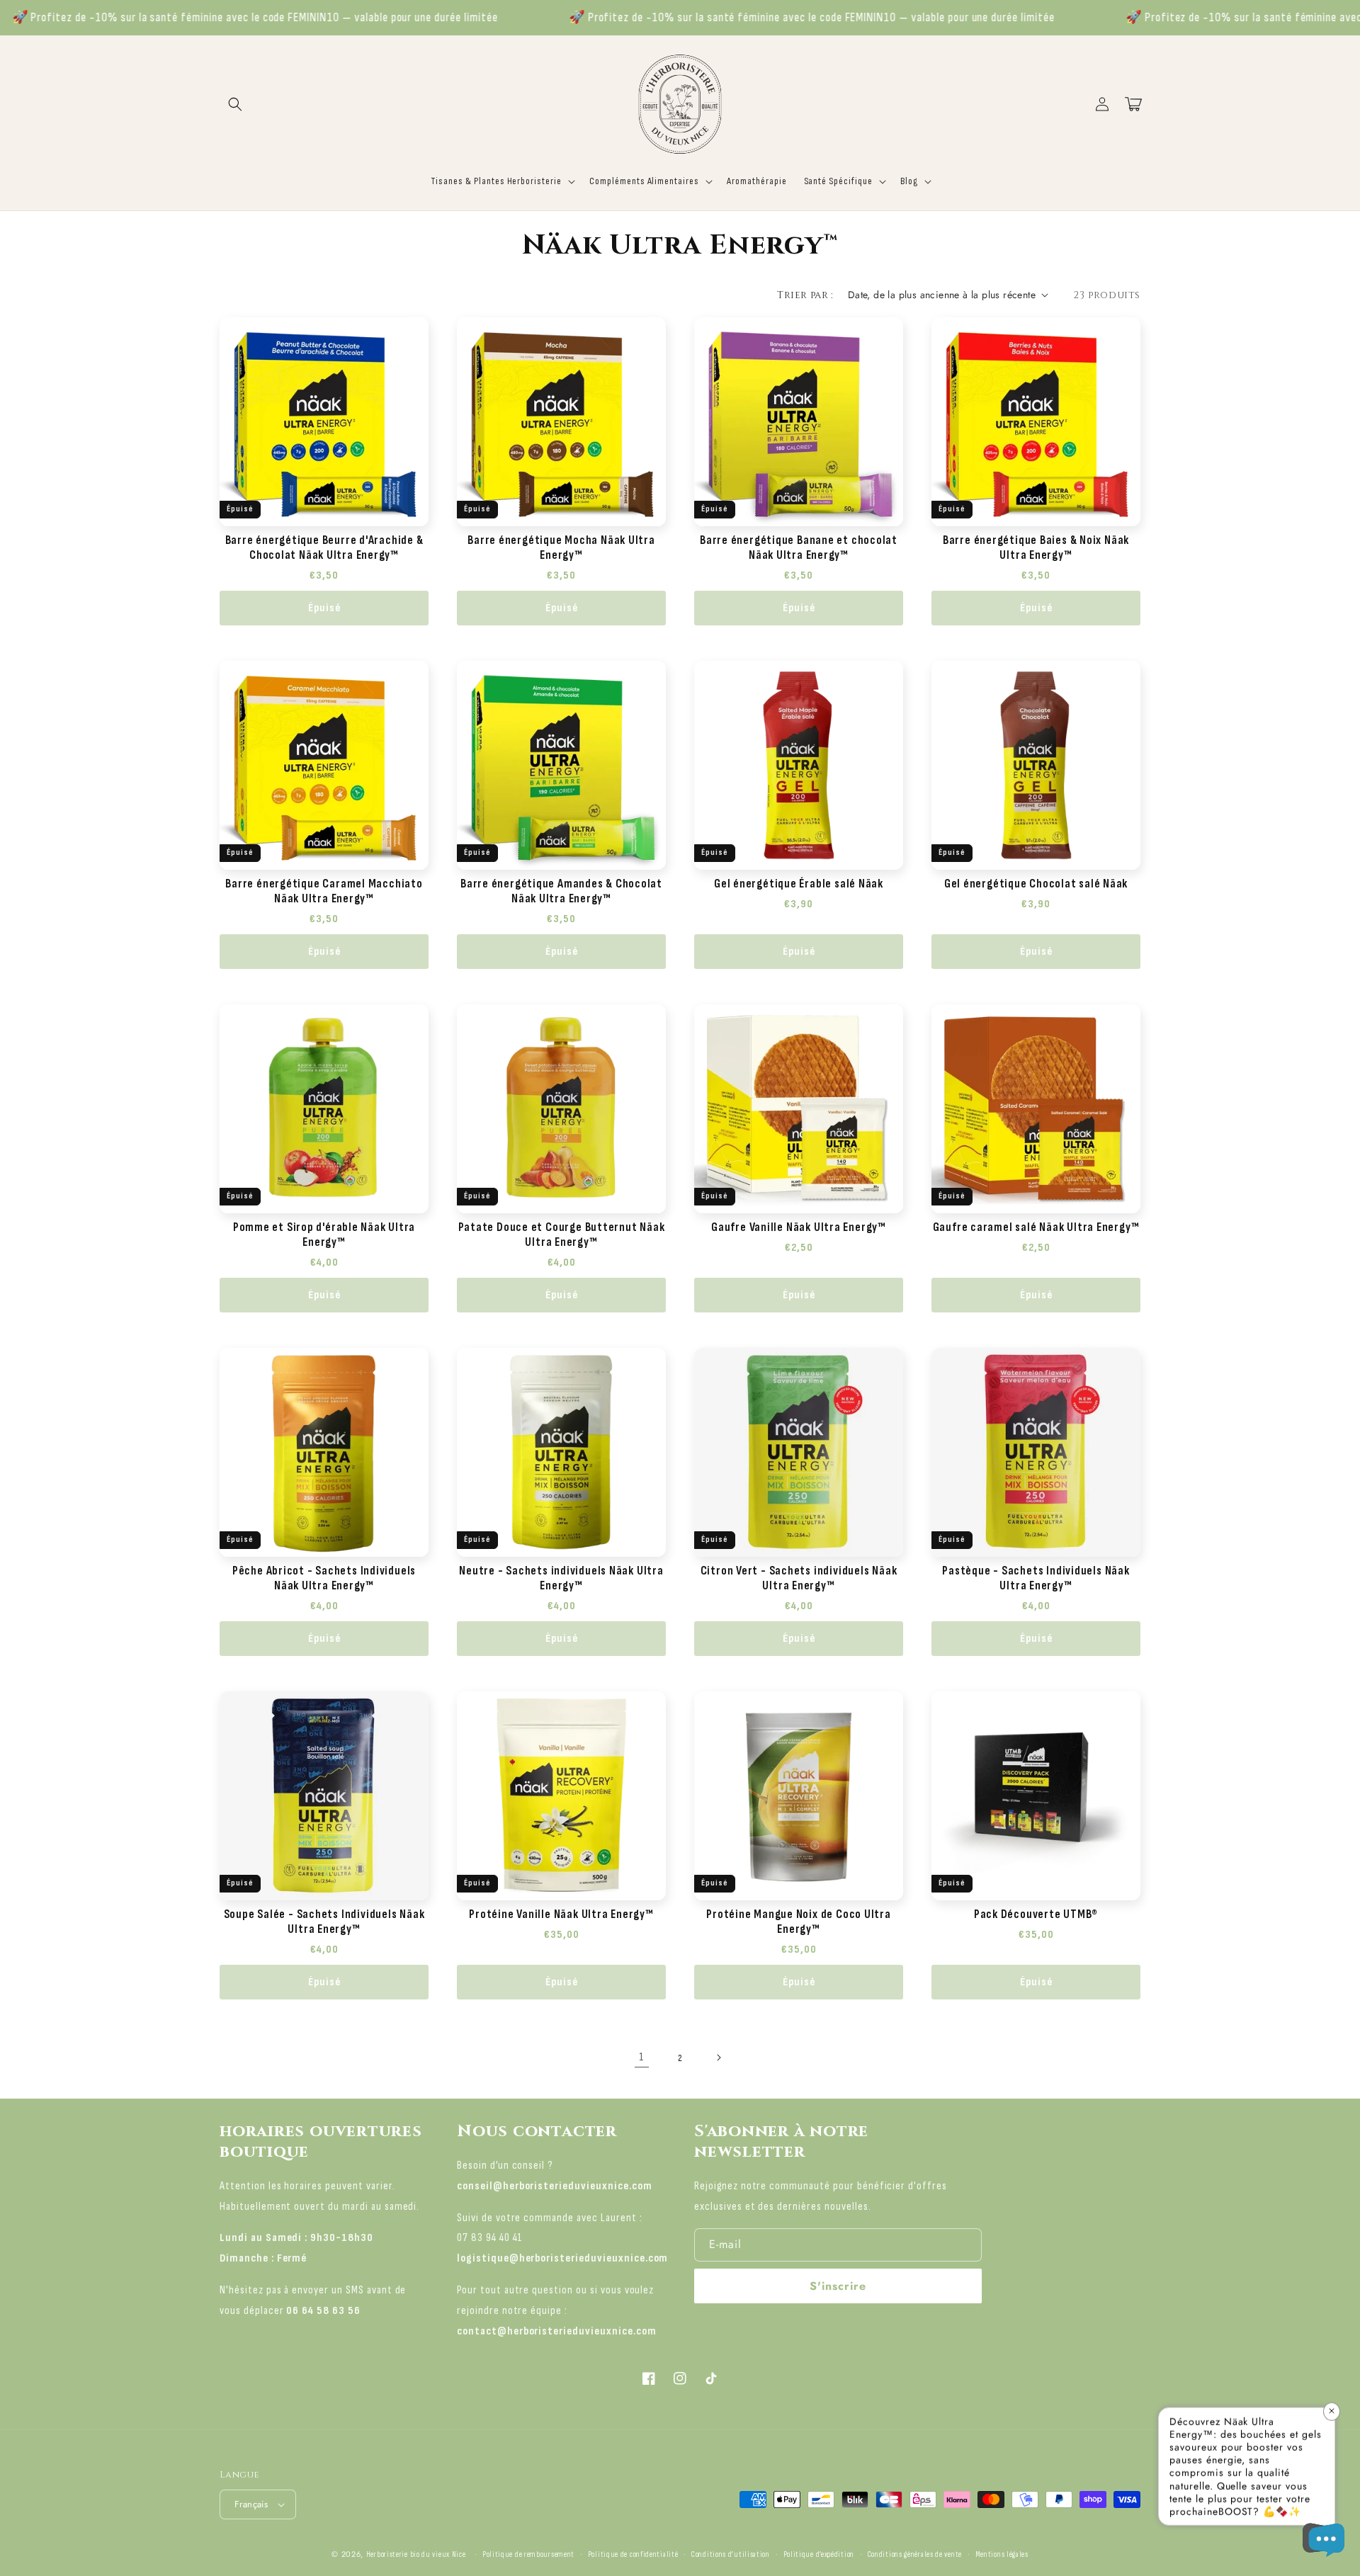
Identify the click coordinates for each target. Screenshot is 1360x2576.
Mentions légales (1002, 2554)
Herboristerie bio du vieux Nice (416, 2554)
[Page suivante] (718, 2058)
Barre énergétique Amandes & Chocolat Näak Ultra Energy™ (561, 891)
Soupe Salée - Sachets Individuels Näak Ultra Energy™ (324, 1922)
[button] (235, 104)
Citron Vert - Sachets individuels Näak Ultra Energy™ (799, 1578)
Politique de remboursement (528, 2554)
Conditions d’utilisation (731, 2554)
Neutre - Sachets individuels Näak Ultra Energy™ (561, 1578)
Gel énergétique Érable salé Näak (799, 884)
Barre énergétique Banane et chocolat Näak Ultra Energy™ (799, 548)
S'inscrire (838, 2286)
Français (251, 2504)
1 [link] (642, 2057)
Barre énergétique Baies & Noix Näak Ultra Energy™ (1036, 548)
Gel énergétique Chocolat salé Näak (1036, 884)
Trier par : (805, 295)
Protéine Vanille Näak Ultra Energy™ (561, 1914)
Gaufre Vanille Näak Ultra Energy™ (799, 1227)
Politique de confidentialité (633, 2554)
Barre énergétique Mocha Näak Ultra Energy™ (561, 548)
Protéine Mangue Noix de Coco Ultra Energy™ (799, 1922)
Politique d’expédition (819, 2554)
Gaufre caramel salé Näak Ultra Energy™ (1036, 1227)
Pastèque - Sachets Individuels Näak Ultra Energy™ (1036, 1578)
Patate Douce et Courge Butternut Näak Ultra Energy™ (562, 1235)
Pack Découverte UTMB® (1036, 1914)
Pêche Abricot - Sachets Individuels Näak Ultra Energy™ (324, 1578)
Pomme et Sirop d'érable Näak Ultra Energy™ (324, 1235)
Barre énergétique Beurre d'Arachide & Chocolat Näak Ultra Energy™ (324, 548)
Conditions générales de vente (915, 2554)
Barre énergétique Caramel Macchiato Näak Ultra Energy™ (324, 891)
